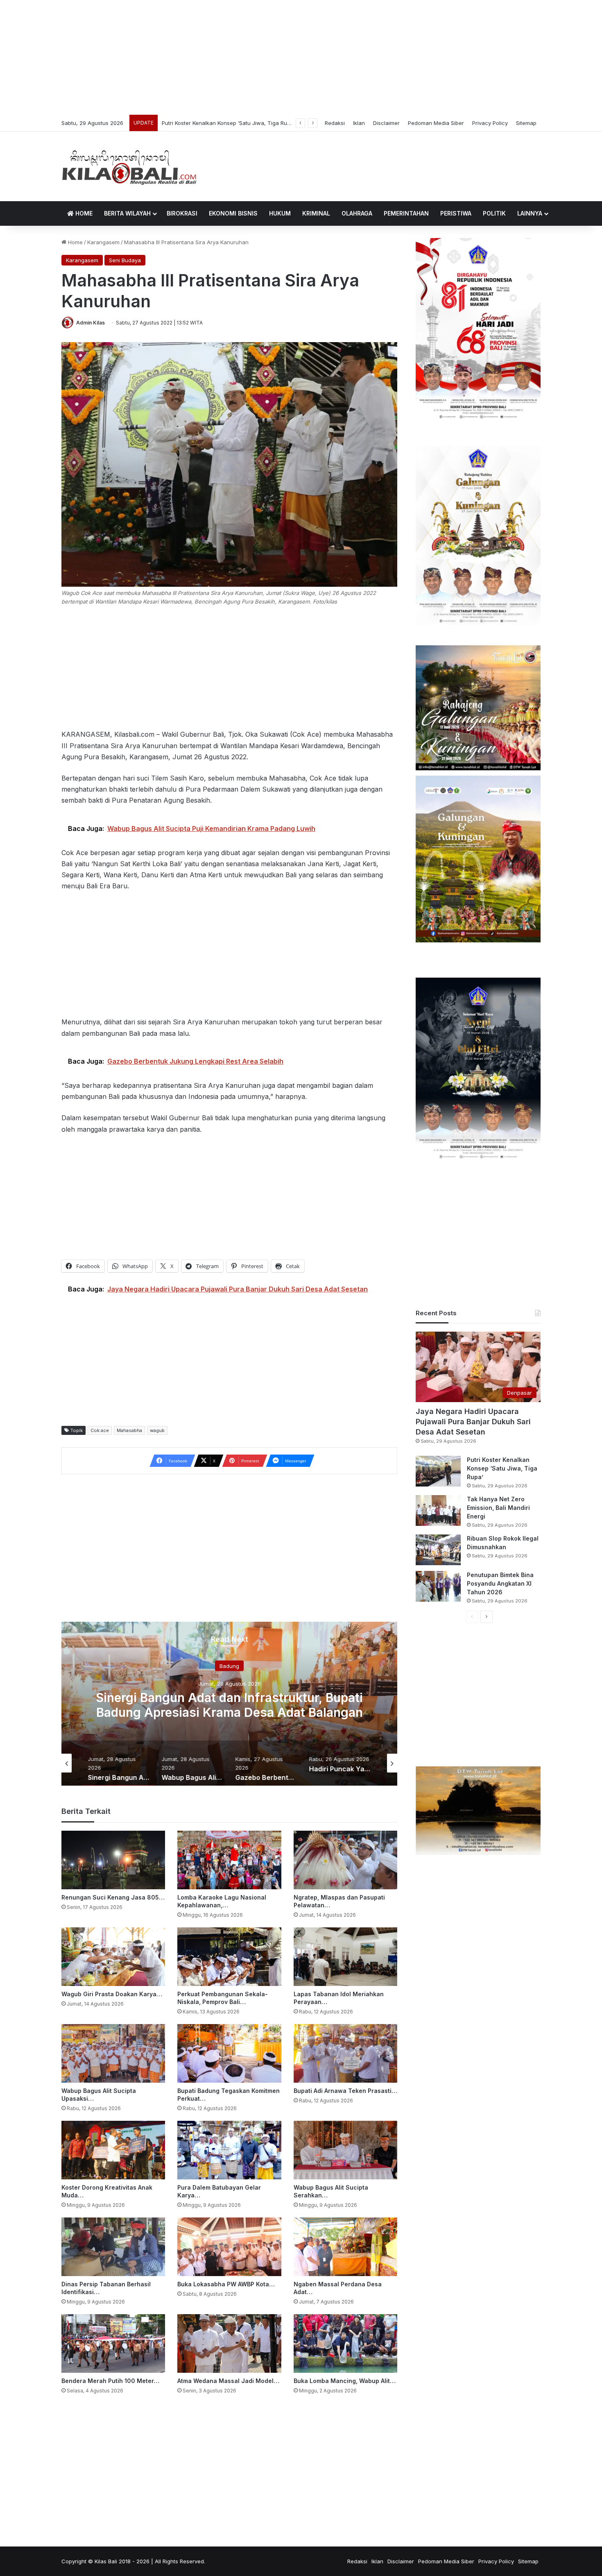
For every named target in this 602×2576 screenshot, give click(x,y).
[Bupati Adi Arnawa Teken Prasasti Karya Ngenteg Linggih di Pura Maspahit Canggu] (345, 2053)
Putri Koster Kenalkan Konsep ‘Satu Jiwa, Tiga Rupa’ (502, 1468)
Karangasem (103, 242)
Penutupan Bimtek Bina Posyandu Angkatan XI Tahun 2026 (500, 1583)
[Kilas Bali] (129, 166)
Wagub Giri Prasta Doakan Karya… (112, 1994)
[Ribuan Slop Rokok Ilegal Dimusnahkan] (438, 1550)
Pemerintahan (406, 213)
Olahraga (357, 213)
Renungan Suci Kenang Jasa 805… (113, 1897)
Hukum (280, 213)
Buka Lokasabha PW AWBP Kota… (226, 2284)
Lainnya (530, 213)
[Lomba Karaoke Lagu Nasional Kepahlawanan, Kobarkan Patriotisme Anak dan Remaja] (229, 1860)
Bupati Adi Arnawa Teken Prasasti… (345, 2091)
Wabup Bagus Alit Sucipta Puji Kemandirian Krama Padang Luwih (230, 1705)
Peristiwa (456, 213)
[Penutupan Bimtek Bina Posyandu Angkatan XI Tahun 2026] (438, 1586)
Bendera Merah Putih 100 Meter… (110, 2381)
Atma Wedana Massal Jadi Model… (228, 2381)
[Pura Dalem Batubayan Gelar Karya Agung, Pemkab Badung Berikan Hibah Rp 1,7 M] (229, 2150)
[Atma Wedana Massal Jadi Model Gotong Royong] (229, 2343)
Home (83, 213)
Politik (494, 213)
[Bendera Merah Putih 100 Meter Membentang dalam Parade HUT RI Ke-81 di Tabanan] (113, 2343)
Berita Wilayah (127, 213)
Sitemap (526, 123)
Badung (229, 1666)
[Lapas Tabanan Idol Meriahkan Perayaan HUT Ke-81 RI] (345, 1957)
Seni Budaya (125, 260)
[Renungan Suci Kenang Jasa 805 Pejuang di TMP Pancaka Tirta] (113, 1860)
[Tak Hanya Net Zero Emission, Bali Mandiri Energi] (438, 1510)
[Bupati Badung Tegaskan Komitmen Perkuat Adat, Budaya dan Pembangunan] (229, 2053)
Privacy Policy (490, 123)
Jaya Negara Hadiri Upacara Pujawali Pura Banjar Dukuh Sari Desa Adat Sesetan (473, 1422)
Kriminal (316, 213)
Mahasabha (129, 1430)
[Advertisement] (301, 57)
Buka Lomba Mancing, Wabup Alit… (345, 2381)
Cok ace (100, 1430)
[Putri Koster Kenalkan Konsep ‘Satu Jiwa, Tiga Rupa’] (438, 1471)
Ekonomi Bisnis (233, 213)
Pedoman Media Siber (436, 123)
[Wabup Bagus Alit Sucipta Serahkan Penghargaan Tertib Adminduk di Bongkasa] (345, 2150)
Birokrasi (182, 213)
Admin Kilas (91, 323)
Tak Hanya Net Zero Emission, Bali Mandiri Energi (225, 123)
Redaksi (335, 123)
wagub (157, 1430)
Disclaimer (386, 123)
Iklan (359, 123)
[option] (229, 1704)
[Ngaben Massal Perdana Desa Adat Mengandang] (345, 2247)
